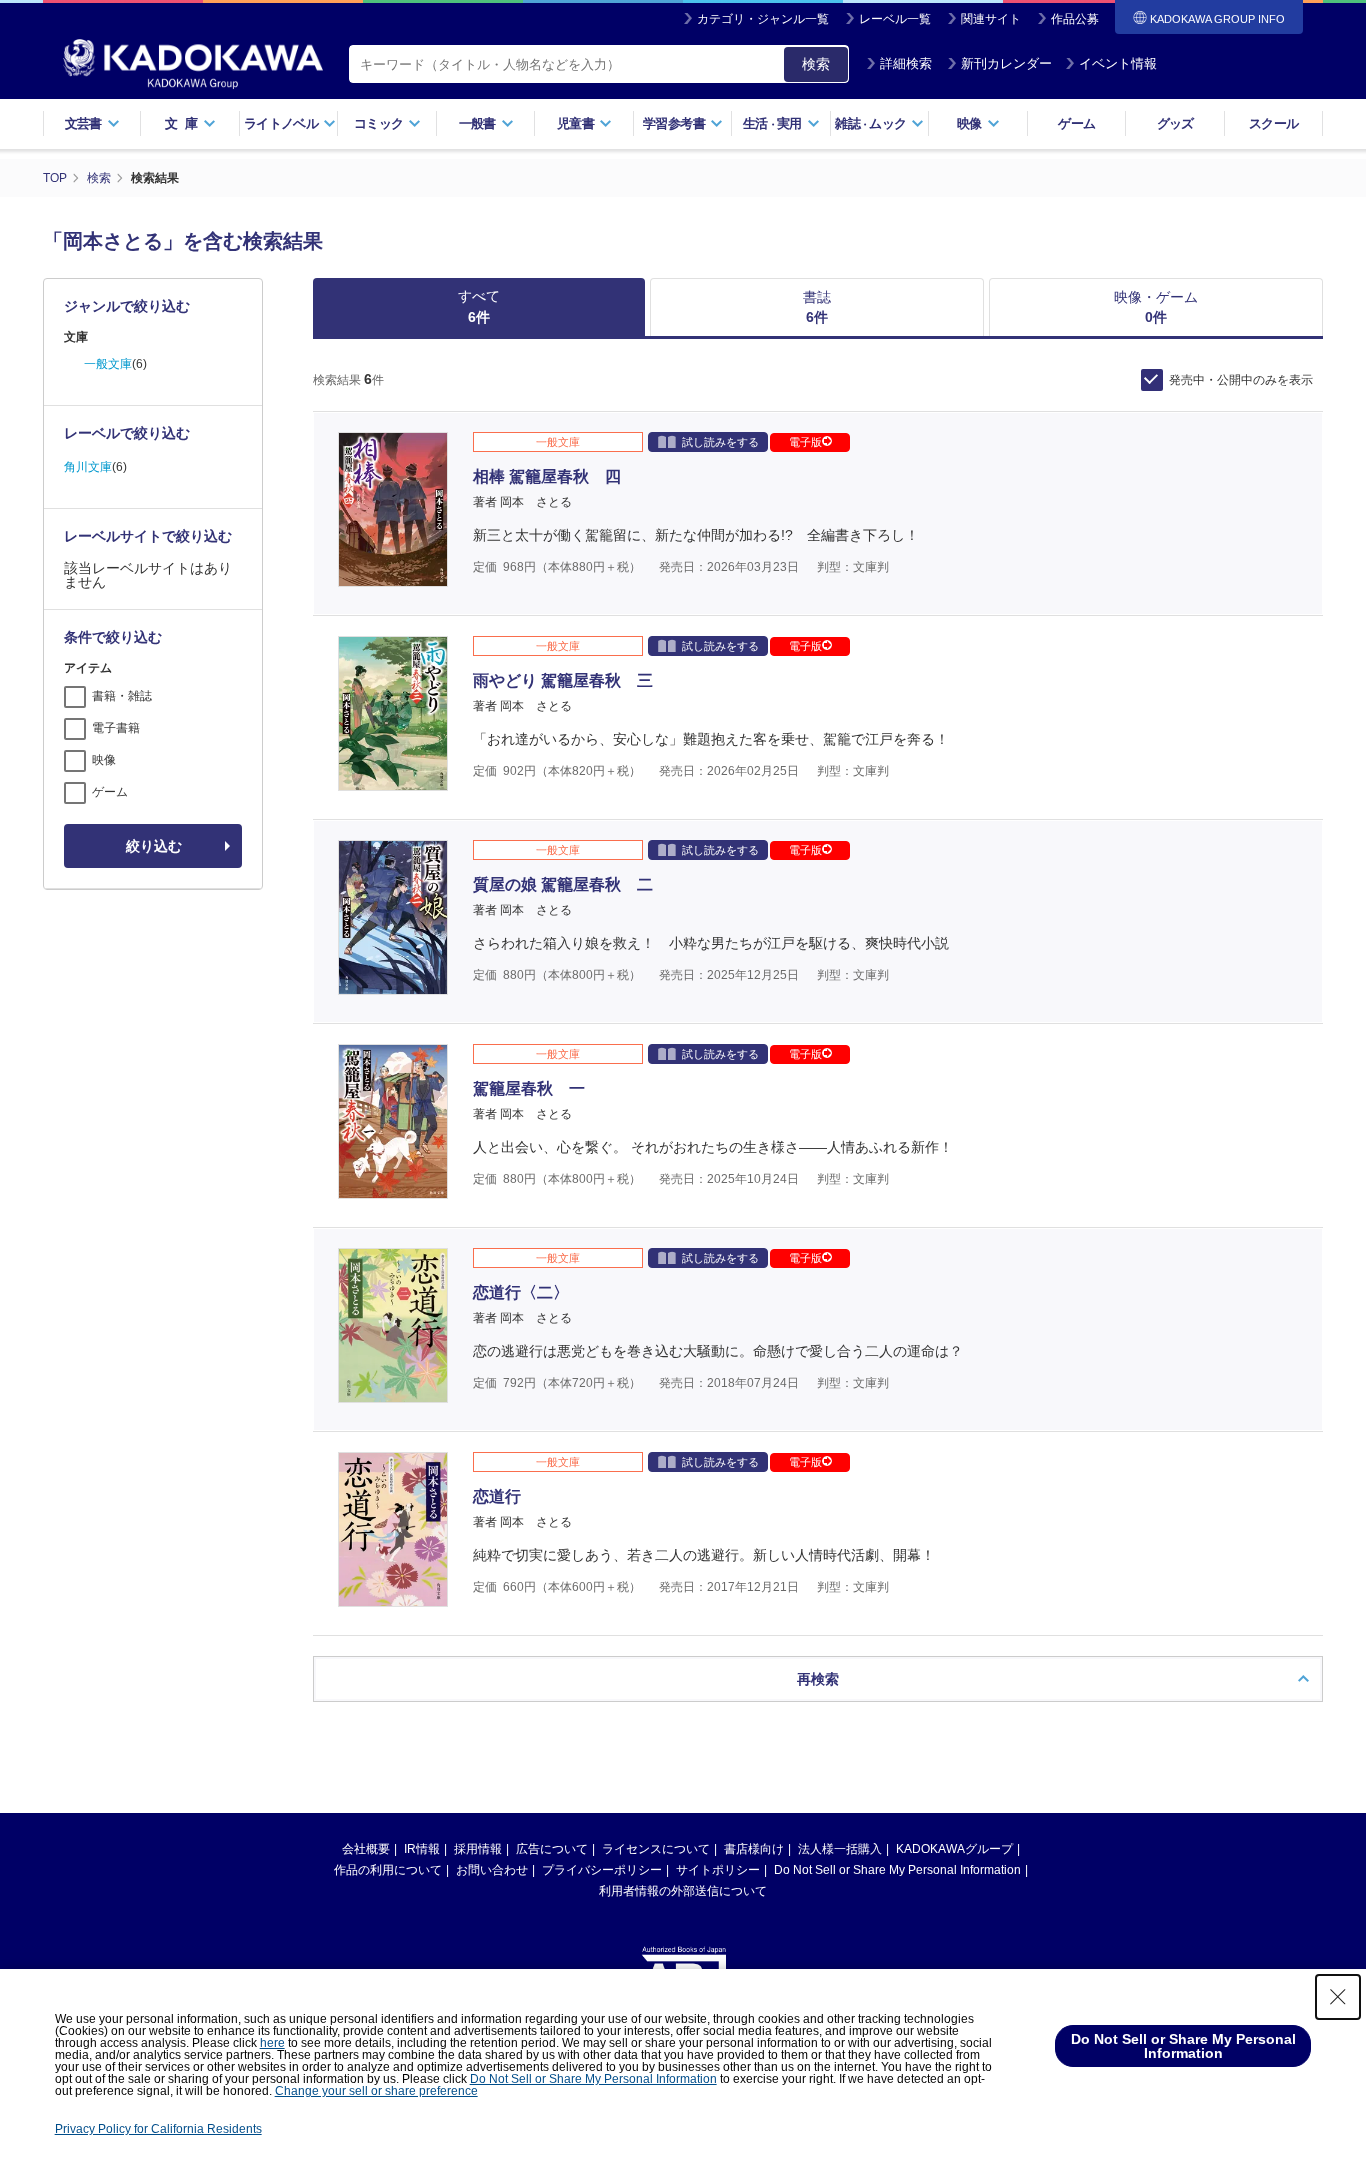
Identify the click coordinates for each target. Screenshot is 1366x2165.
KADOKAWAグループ (954, 1849)
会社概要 (366, 1849)
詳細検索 (906, 63)
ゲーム (1076, 123)
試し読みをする (720, 442)
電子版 (805, 442)
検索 (816, 64)
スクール (1273, 123)
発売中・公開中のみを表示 (1241, 380)
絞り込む (154, 846)
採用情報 (478, 1849)
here (272, 2043)
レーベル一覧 (895, 19)
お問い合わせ (492, 1870)
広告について (552, 1849)
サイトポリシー (718, 1870)
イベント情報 (1118, 63)
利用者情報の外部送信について (683, 1891)
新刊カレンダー (1006, 63)
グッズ (1175, 123)
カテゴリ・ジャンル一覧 (763, 19)
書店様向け (754, 1849)
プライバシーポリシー (602, 1870)
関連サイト (991, 19)
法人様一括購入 (840, 1849)
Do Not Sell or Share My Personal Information (897, 1870)
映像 (104, 760)
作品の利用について (388, 1870)
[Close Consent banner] (1338, 1997)
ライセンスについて (656, 1849)
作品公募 (1075, 19)
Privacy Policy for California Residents (158, 2129)
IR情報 (422, 1849)
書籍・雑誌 (122, 696)
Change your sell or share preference (376, 2091)
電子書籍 (116, 728)
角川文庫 (88, 467)
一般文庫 (108, 364)
